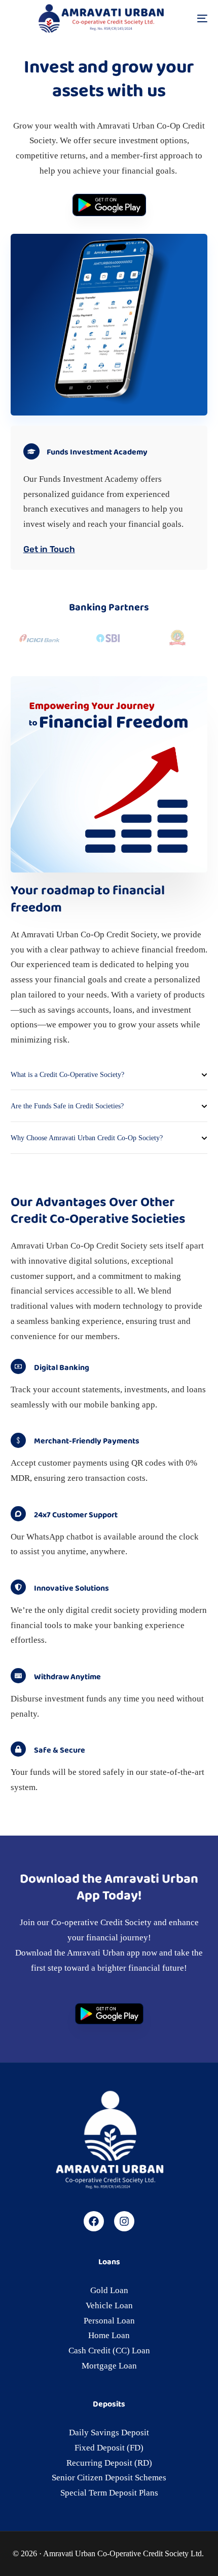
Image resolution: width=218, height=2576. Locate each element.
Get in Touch (49, 549)
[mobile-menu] (190, 18)
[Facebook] (94, 2221)
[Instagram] (124, 2221)
